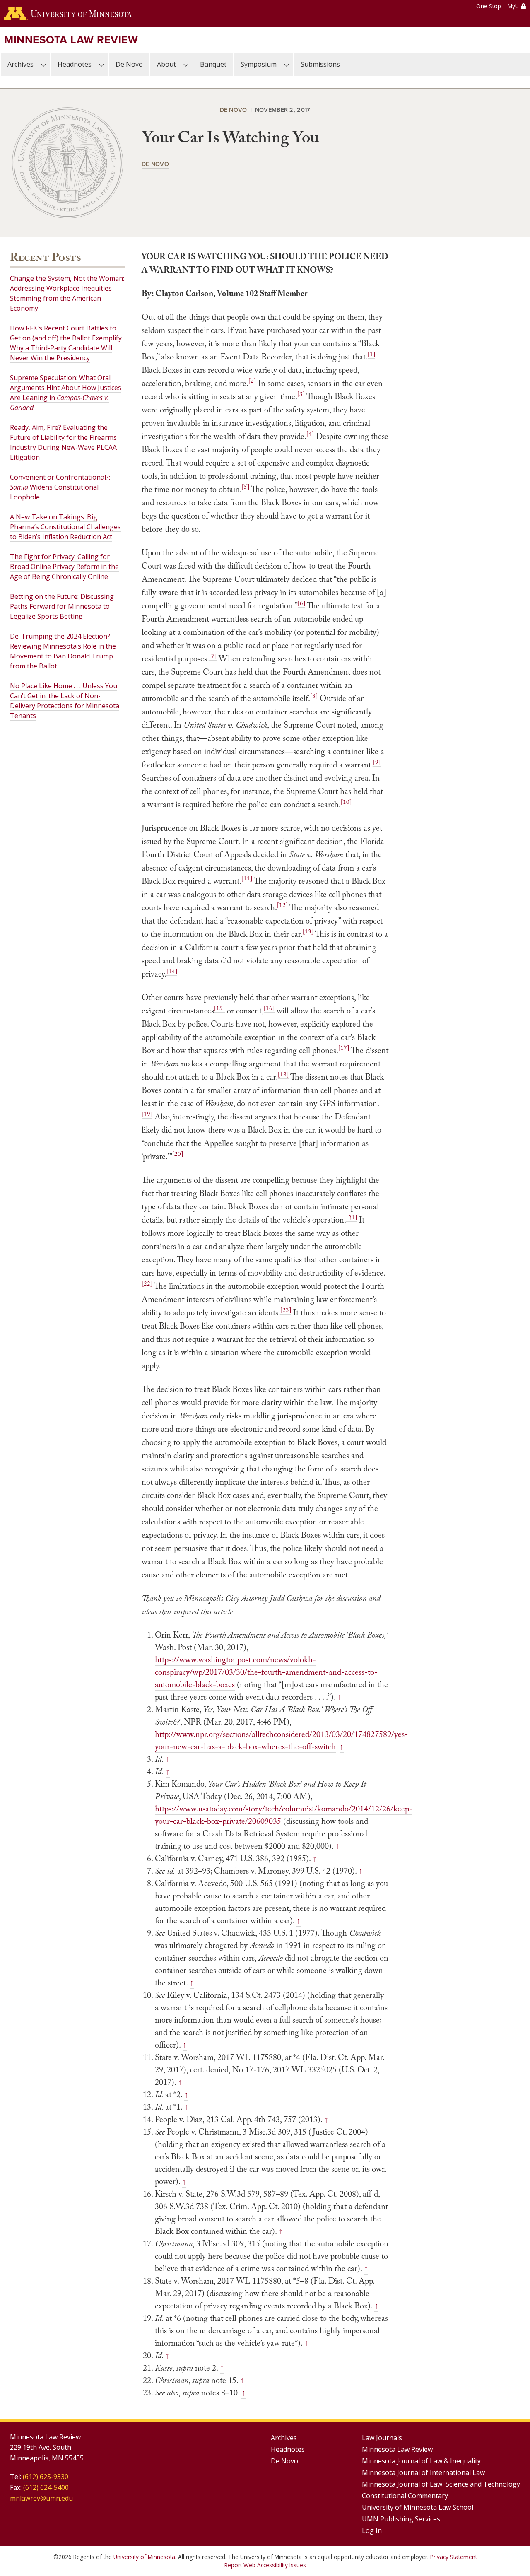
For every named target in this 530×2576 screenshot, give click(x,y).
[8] (314, 696)
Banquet (213, 64)
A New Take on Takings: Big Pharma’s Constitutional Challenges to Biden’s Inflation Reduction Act (65, 527)
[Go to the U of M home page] (68, 14)
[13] (308, 931)
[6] (301, 603)
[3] (301, 394)
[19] (147, 1114)
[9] (377, 762)
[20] (178, 1154)
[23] (286, 1310)
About (166, 64)
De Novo (129, 64)
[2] (252, 381)
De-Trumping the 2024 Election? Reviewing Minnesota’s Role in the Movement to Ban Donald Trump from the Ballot (63, 651)
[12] (282, 905)
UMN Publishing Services (401, 2519)
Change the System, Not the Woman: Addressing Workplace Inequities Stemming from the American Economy (67, 293)
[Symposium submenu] (287, 64)
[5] (246, 487)
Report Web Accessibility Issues (265, 2565)
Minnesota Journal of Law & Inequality (421, 2461)
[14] (172, 971)
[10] (346, 802)
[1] (371, 354)
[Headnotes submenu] (101, 64)
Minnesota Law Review (71, 40)
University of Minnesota (144, 2557)
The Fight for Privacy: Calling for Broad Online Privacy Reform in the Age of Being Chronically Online (64, 567)
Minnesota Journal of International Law (423, 2472)
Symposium (259, 64)
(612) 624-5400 (46, 2487)
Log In (372, 2530)
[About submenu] (186, 64)
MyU (513, 6)
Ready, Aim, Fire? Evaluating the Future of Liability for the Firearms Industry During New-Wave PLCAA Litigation (63, 442)
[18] (283, 1074)
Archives (20, 64)
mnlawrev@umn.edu (41, 2498)
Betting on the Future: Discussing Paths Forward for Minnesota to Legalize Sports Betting (62, 606)
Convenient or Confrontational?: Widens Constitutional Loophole (60, 487)
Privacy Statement (454, 2557)
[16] (269, 1008)
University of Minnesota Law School (418, 2507)
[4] (310, 434)
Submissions (320, 64)
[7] (213, 656)
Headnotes (75, 64)
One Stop (489, 6)
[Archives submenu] (43, 64)
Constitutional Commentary (405, 2496)
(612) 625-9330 (46, 2477)
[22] (147, 1283)
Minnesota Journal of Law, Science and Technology (441, 2484)
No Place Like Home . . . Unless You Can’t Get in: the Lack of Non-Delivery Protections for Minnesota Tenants (65, 701)
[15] (219, 1008)
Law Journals (382, 2438)
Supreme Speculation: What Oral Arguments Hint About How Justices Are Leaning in (66, 393)
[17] (344, 1048)
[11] (247, 878)
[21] (352, 1217)
